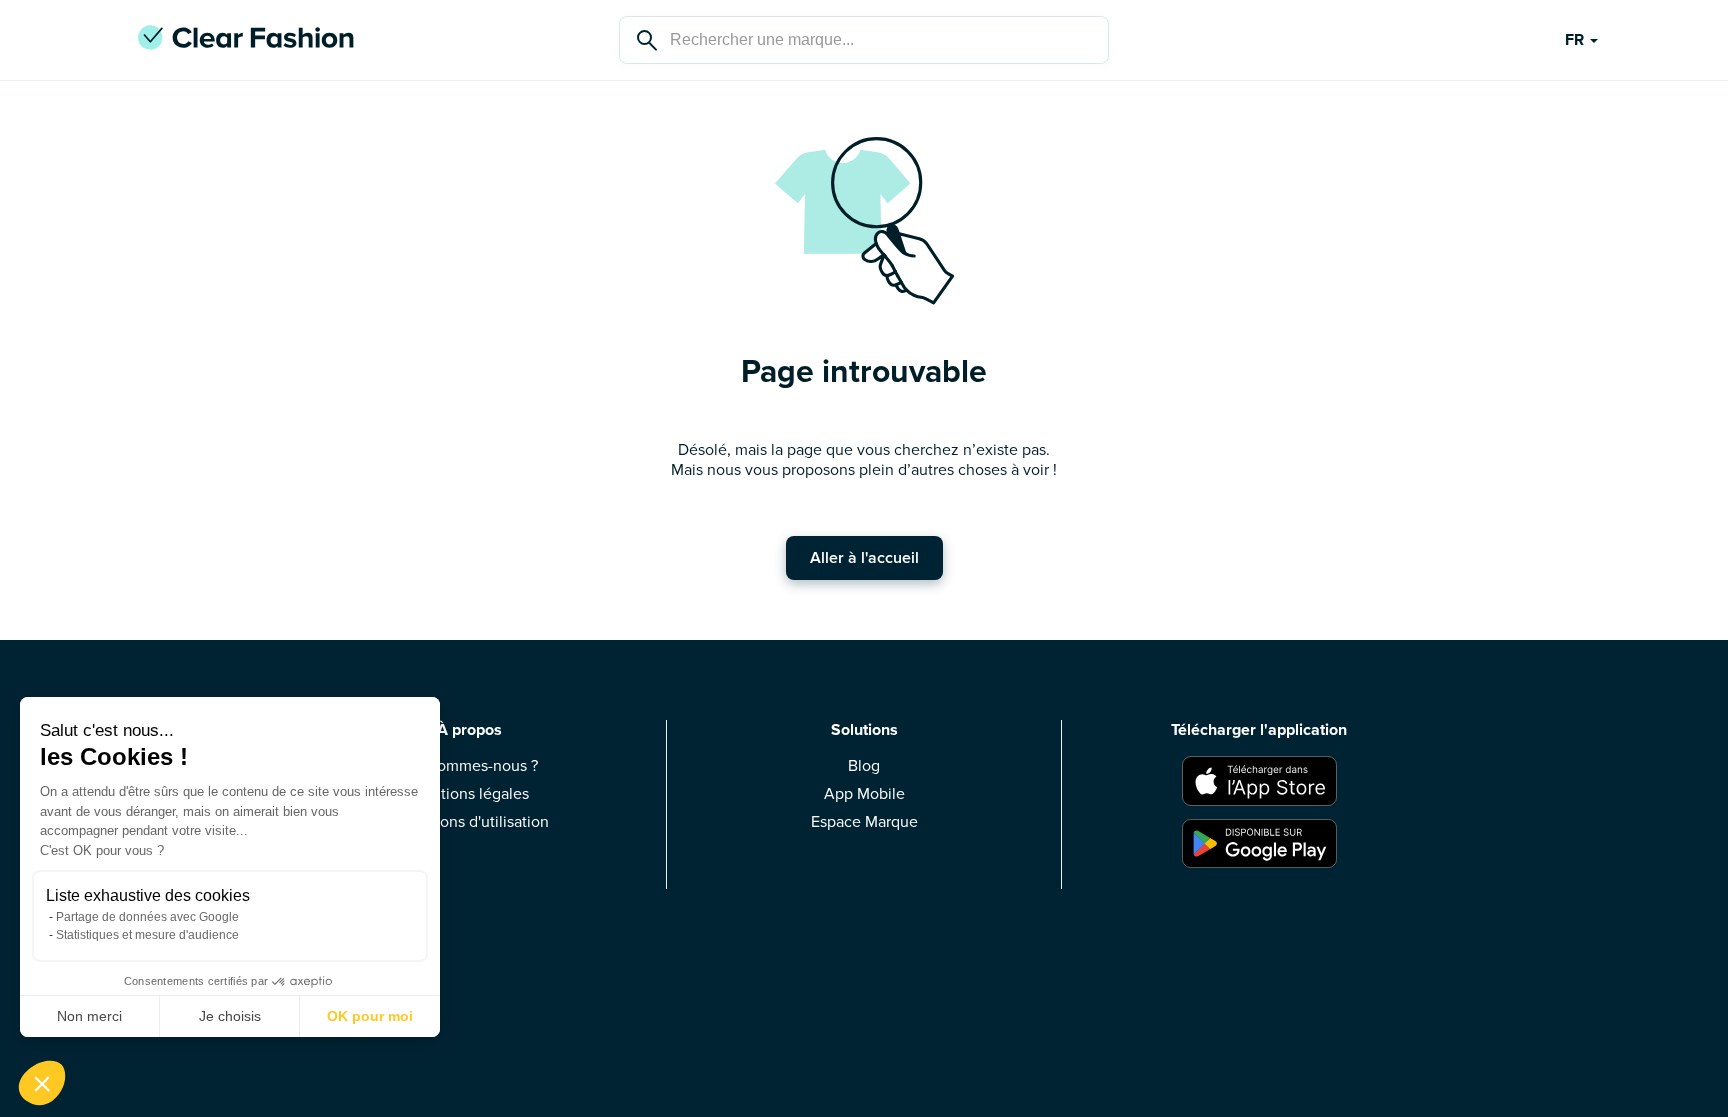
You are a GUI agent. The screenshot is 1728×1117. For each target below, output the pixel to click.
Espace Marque (864, 822)
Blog (864, 766)
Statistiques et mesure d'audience (147, 935)
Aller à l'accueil (864, 558)
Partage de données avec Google (147, 917)
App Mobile (864, 794)
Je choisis (230, 1016)
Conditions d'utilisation (469, 822)
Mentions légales (469, 794)
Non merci (89, 1016)
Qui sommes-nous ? (469, 766)
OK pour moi (370, 1016)
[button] (42, 1083)
